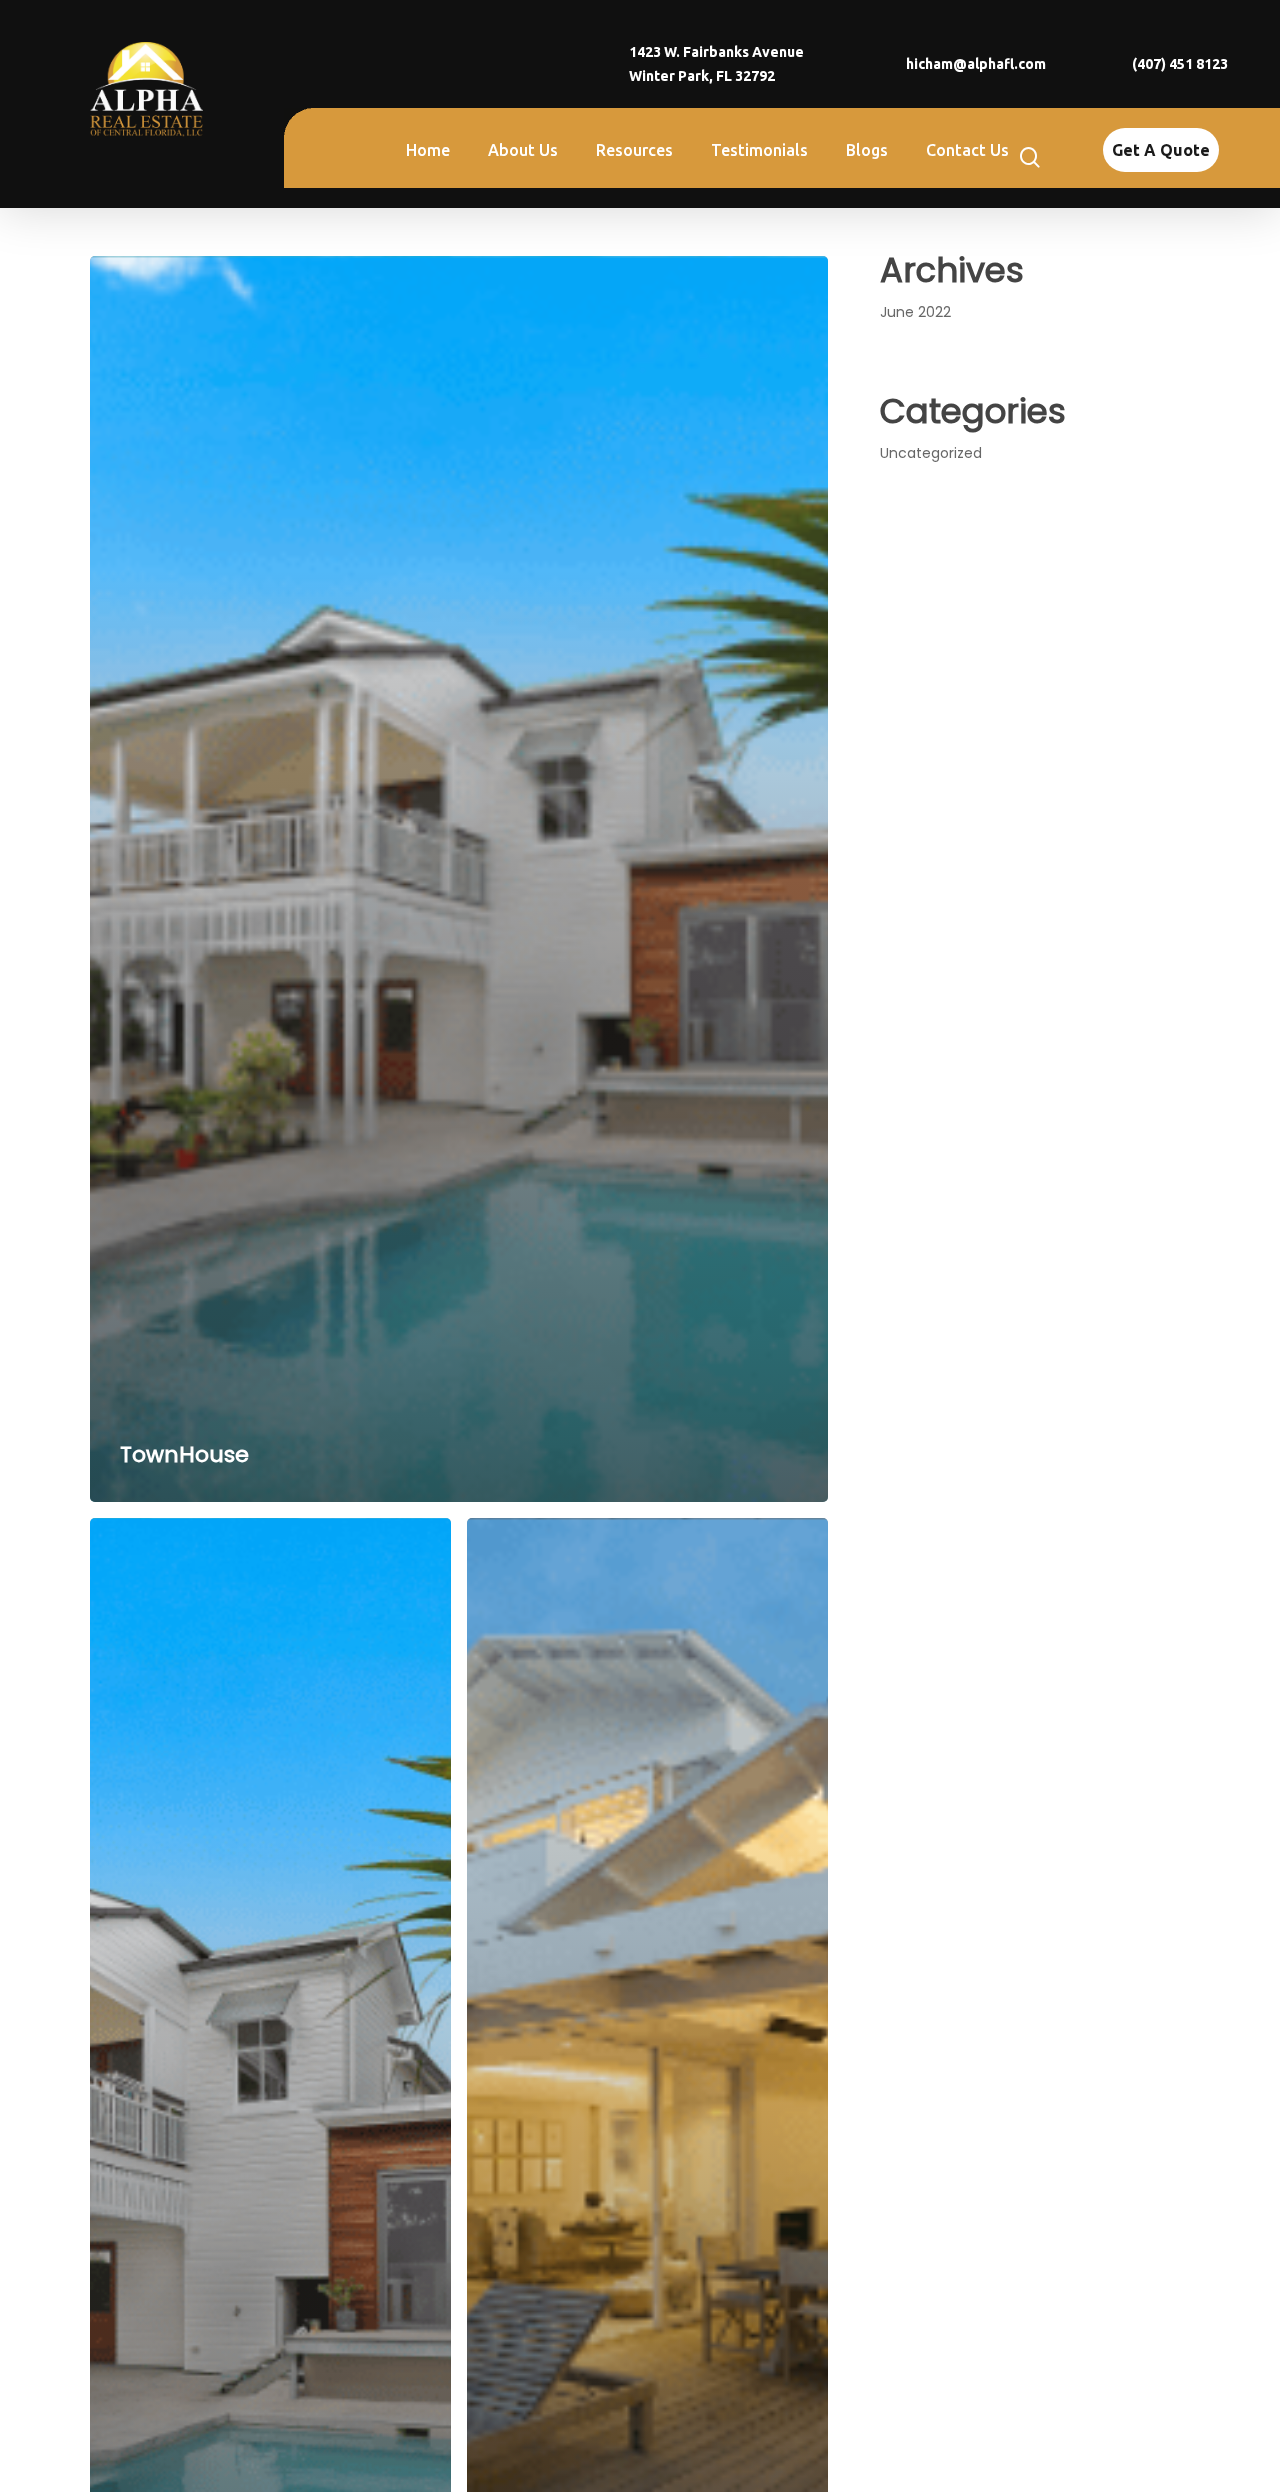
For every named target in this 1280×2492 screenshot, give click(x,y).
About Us (523, 150)
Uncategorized (931, 453)
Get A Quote (1161, 150)
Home (428, 150)
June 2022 (915, 312)
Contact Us (967, 150)
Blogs (867, 150)
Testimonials (759, 150)
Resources (634, 150)
